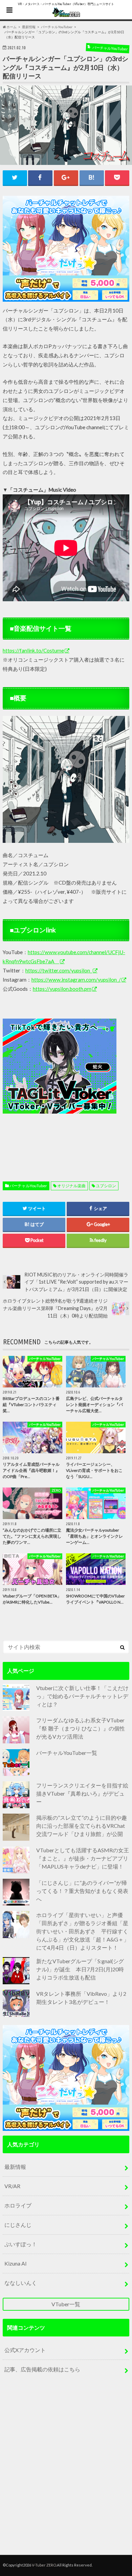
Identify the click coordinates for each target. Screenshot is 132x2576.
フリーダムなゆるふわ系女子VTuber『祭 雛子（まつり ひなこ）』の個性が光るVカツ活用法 (81, 1728)
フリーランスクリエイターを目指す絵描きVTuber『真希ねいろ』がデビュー (82, 1793)
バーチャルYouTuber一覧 (67, 1753)
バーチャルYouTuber (28, 1186)
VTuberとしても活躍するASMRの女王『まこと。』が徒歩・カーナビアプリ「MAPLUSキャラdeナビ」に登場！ (83, 1858)
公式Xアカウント (25, 2350)
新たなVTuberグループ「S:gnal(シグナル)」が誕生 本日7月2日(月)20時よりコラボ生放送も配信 (80, 1969)
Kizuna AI (16, 2263)
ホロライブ (18, 2205)
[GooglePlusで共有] (66, 178)
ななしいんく (21, 2283)
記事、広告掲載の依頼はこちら (42, 2369)
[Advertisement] (66, 1084)
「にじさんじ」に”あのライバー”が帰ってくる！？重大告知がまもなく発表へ (82, 1891)
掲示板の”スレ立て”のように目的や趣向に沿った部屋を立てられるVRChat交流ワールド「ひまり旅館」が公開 (82, 1826)
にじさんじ (18, 2225)
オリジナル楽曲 (71, 1186)
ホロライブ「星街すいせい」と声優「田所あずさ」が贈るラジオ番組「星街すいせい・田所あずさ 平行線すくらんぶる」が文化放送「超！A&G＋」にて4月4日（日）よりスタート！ (83, 1931)
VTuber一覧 (66, 2304)
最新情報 (15, 2167)
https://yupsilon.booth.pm (62, 989)
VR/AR (12, 2186)
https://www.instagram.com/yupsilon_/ (76, 980)
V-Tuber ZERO (44, 2565)
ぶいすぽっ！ (21, 2244)
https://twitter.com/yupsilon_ (59, 970)
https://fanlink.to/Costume (33, 650)
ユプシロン (106, 1186)
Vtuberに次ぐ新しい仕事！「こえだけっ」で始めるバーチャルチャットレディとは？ (82, 1696)
